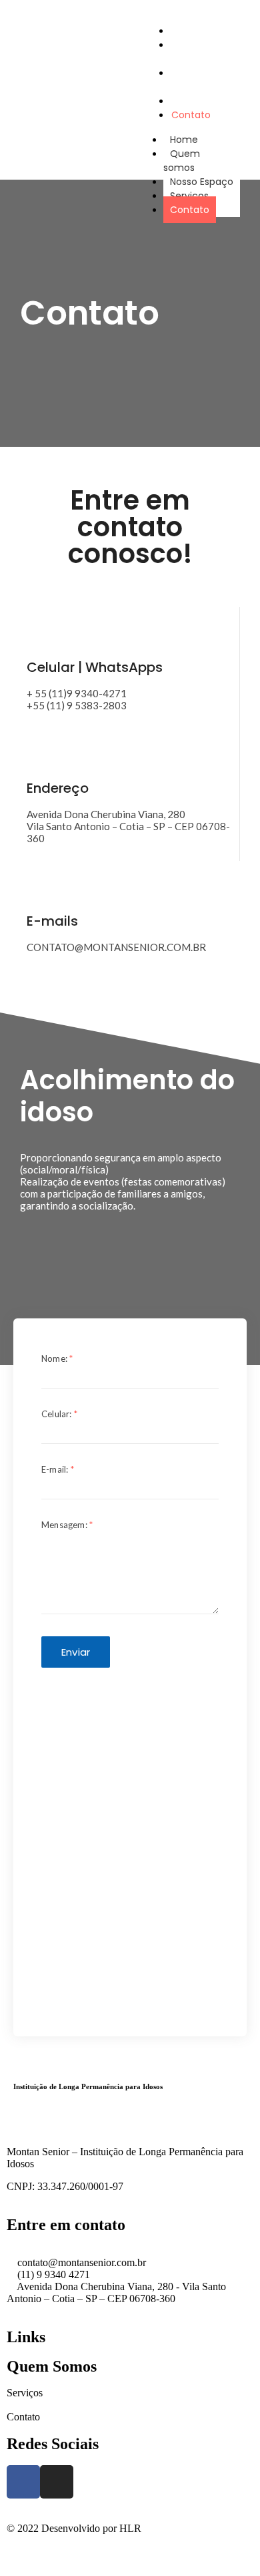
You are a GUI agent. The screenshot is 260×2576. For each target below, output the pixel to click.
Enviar (76, 1652)
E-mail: (58, 1469)
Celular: (59, 1414)
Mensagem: (67, 1525)
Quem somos (186, 52)
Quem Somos (52, 2366)
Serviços (189, 196)
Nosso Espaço (187, 80)
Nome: (57, 1358)
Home (184, 140)
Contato (191, 115)
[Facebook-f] (23, 2482)
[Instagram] (57, 2482)
